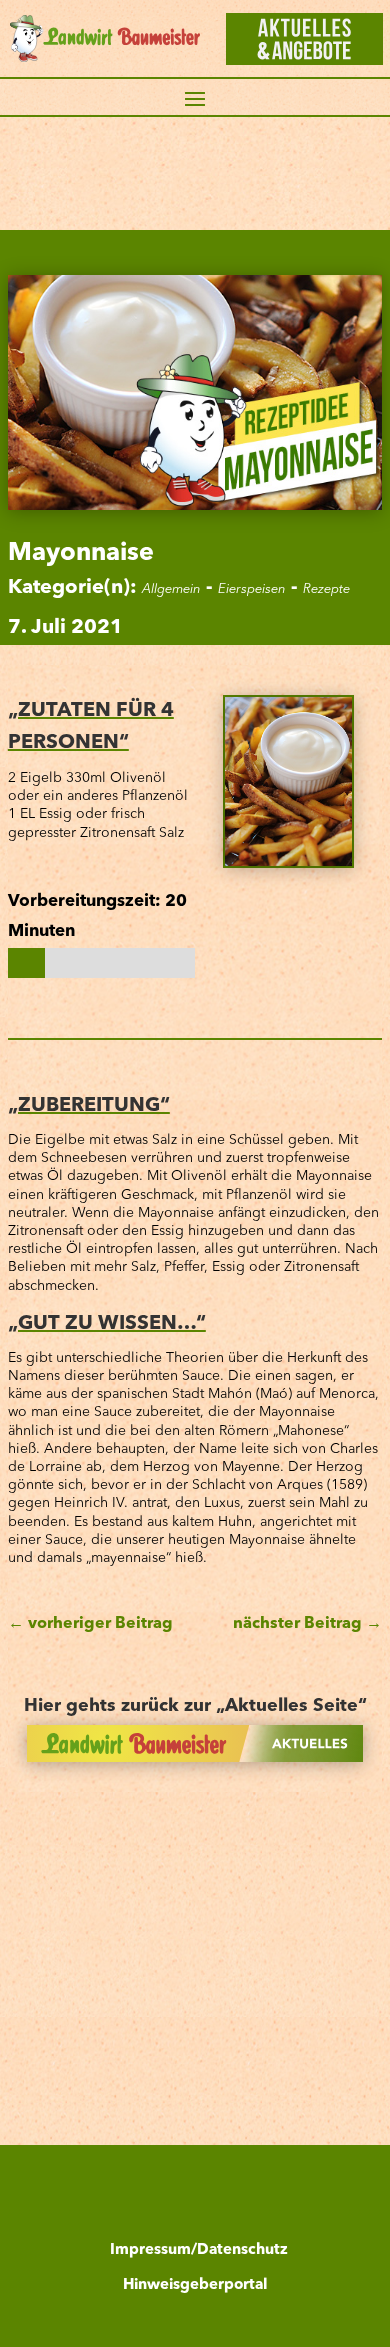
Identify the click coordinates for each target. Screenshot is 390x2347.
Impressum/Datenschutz (199, 2250)
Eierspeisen (252, 589)
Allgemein (171, 589)
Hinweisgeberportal (195, 2285)
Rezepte (326, 589)
